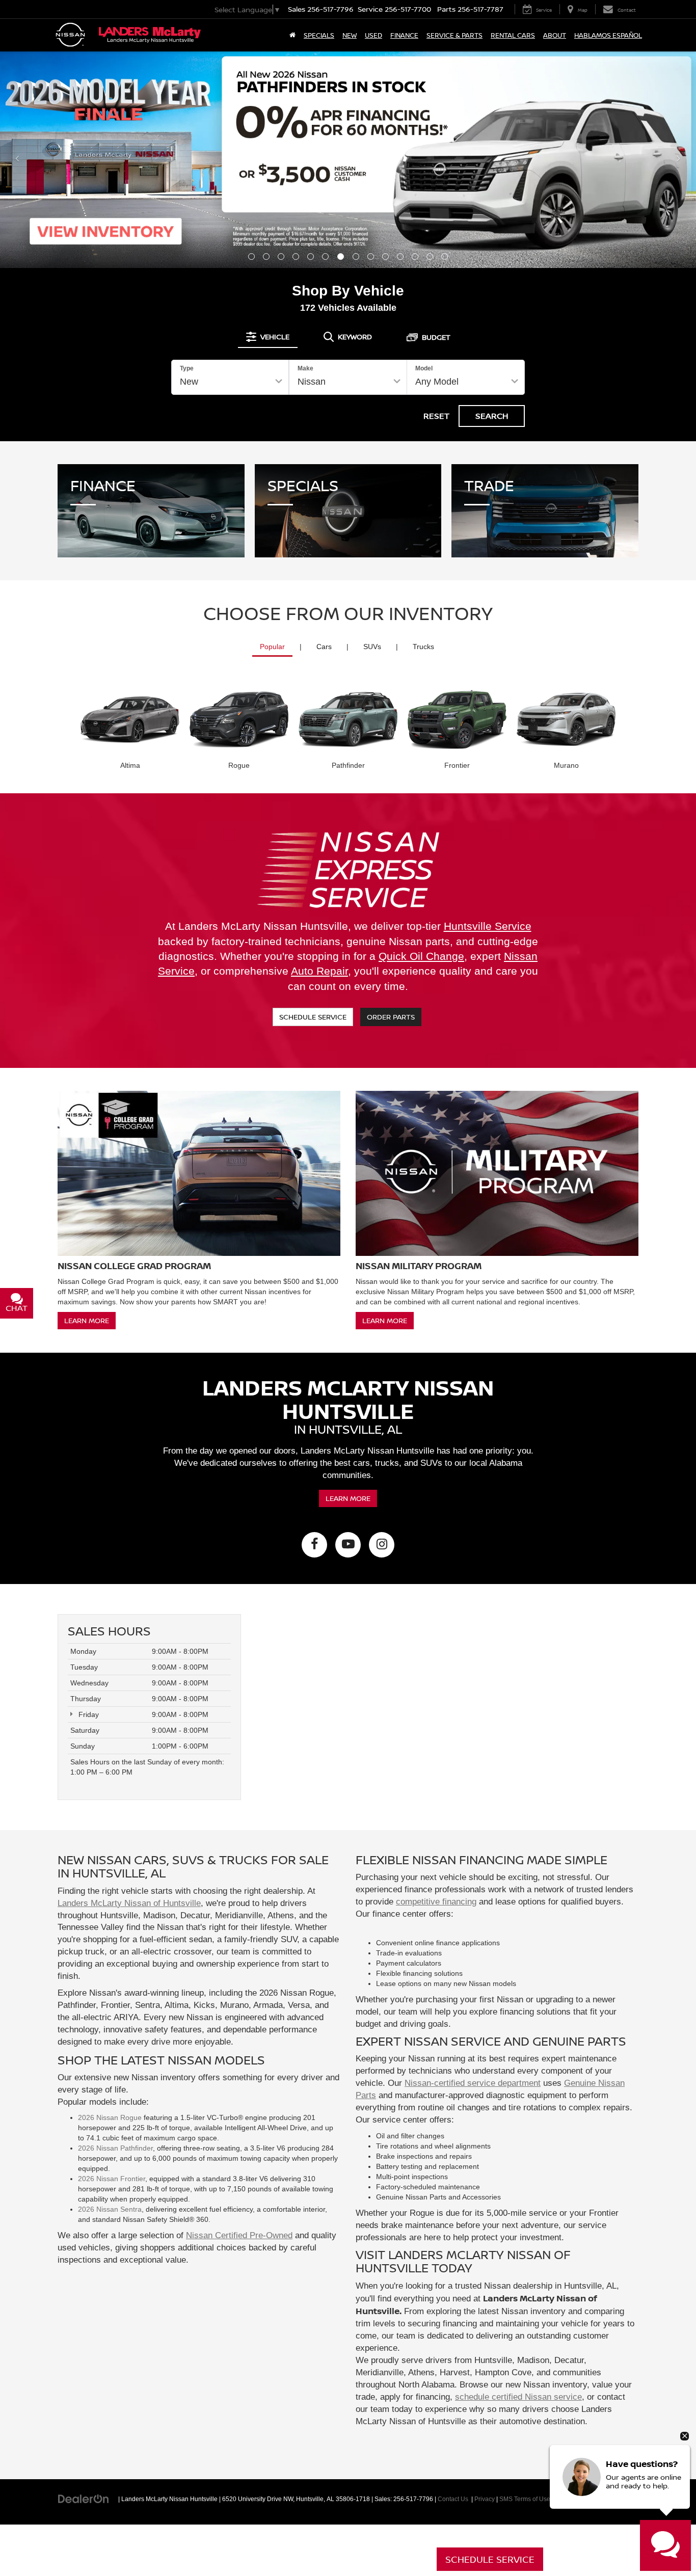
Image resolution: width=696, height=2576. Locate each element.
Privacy (485, 2499)
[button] (251, 257)
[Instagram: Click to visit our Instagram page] (382, 1545)
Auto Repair (319, 971)
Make (305, 368)
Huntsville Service (488, 926)
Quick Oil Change (421, 956)
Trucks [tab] (423, 647)
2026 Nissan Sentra (110, 2209)
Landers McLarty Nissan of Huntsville (129, 1903)
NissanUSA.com (605, 2499)
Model (424, 368)
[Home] (292, 35)
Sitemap (566, 2499)
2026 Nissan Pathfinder (115, 2148)
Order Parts (391, 1017)
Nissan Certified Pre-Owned (239, 2235)
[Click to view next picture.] (679, 159)
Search (492, 416)
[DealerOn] (84, 2499)
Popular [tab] (272, 647)
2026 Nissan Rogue (110, 2117)
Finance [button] (404, 35)
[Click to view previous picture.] (17, 159)
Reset (436, 416)
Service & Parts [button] (454, 35)
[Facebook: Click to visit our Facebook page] (314, 1545)
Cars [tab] (324, 647)
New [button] (350, 35)
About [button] (555, 35)
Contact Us (453, 2499)
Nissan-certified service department (473, 2083)
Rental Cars (513, 35)
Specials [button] (319, 35)
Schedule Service (313, 1017)
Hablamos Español (608, 35)
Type (187, 368)
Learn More (87, 1320)
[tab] (268, 337)
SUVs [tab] (372, 647)
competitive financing (436, 1902)
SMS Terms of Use (525, 2499)
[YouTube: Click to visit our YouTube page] (348, 1545)
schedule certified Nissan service (518, 2397)
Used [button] (373, 35)
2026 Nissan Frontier (112, 2179)
